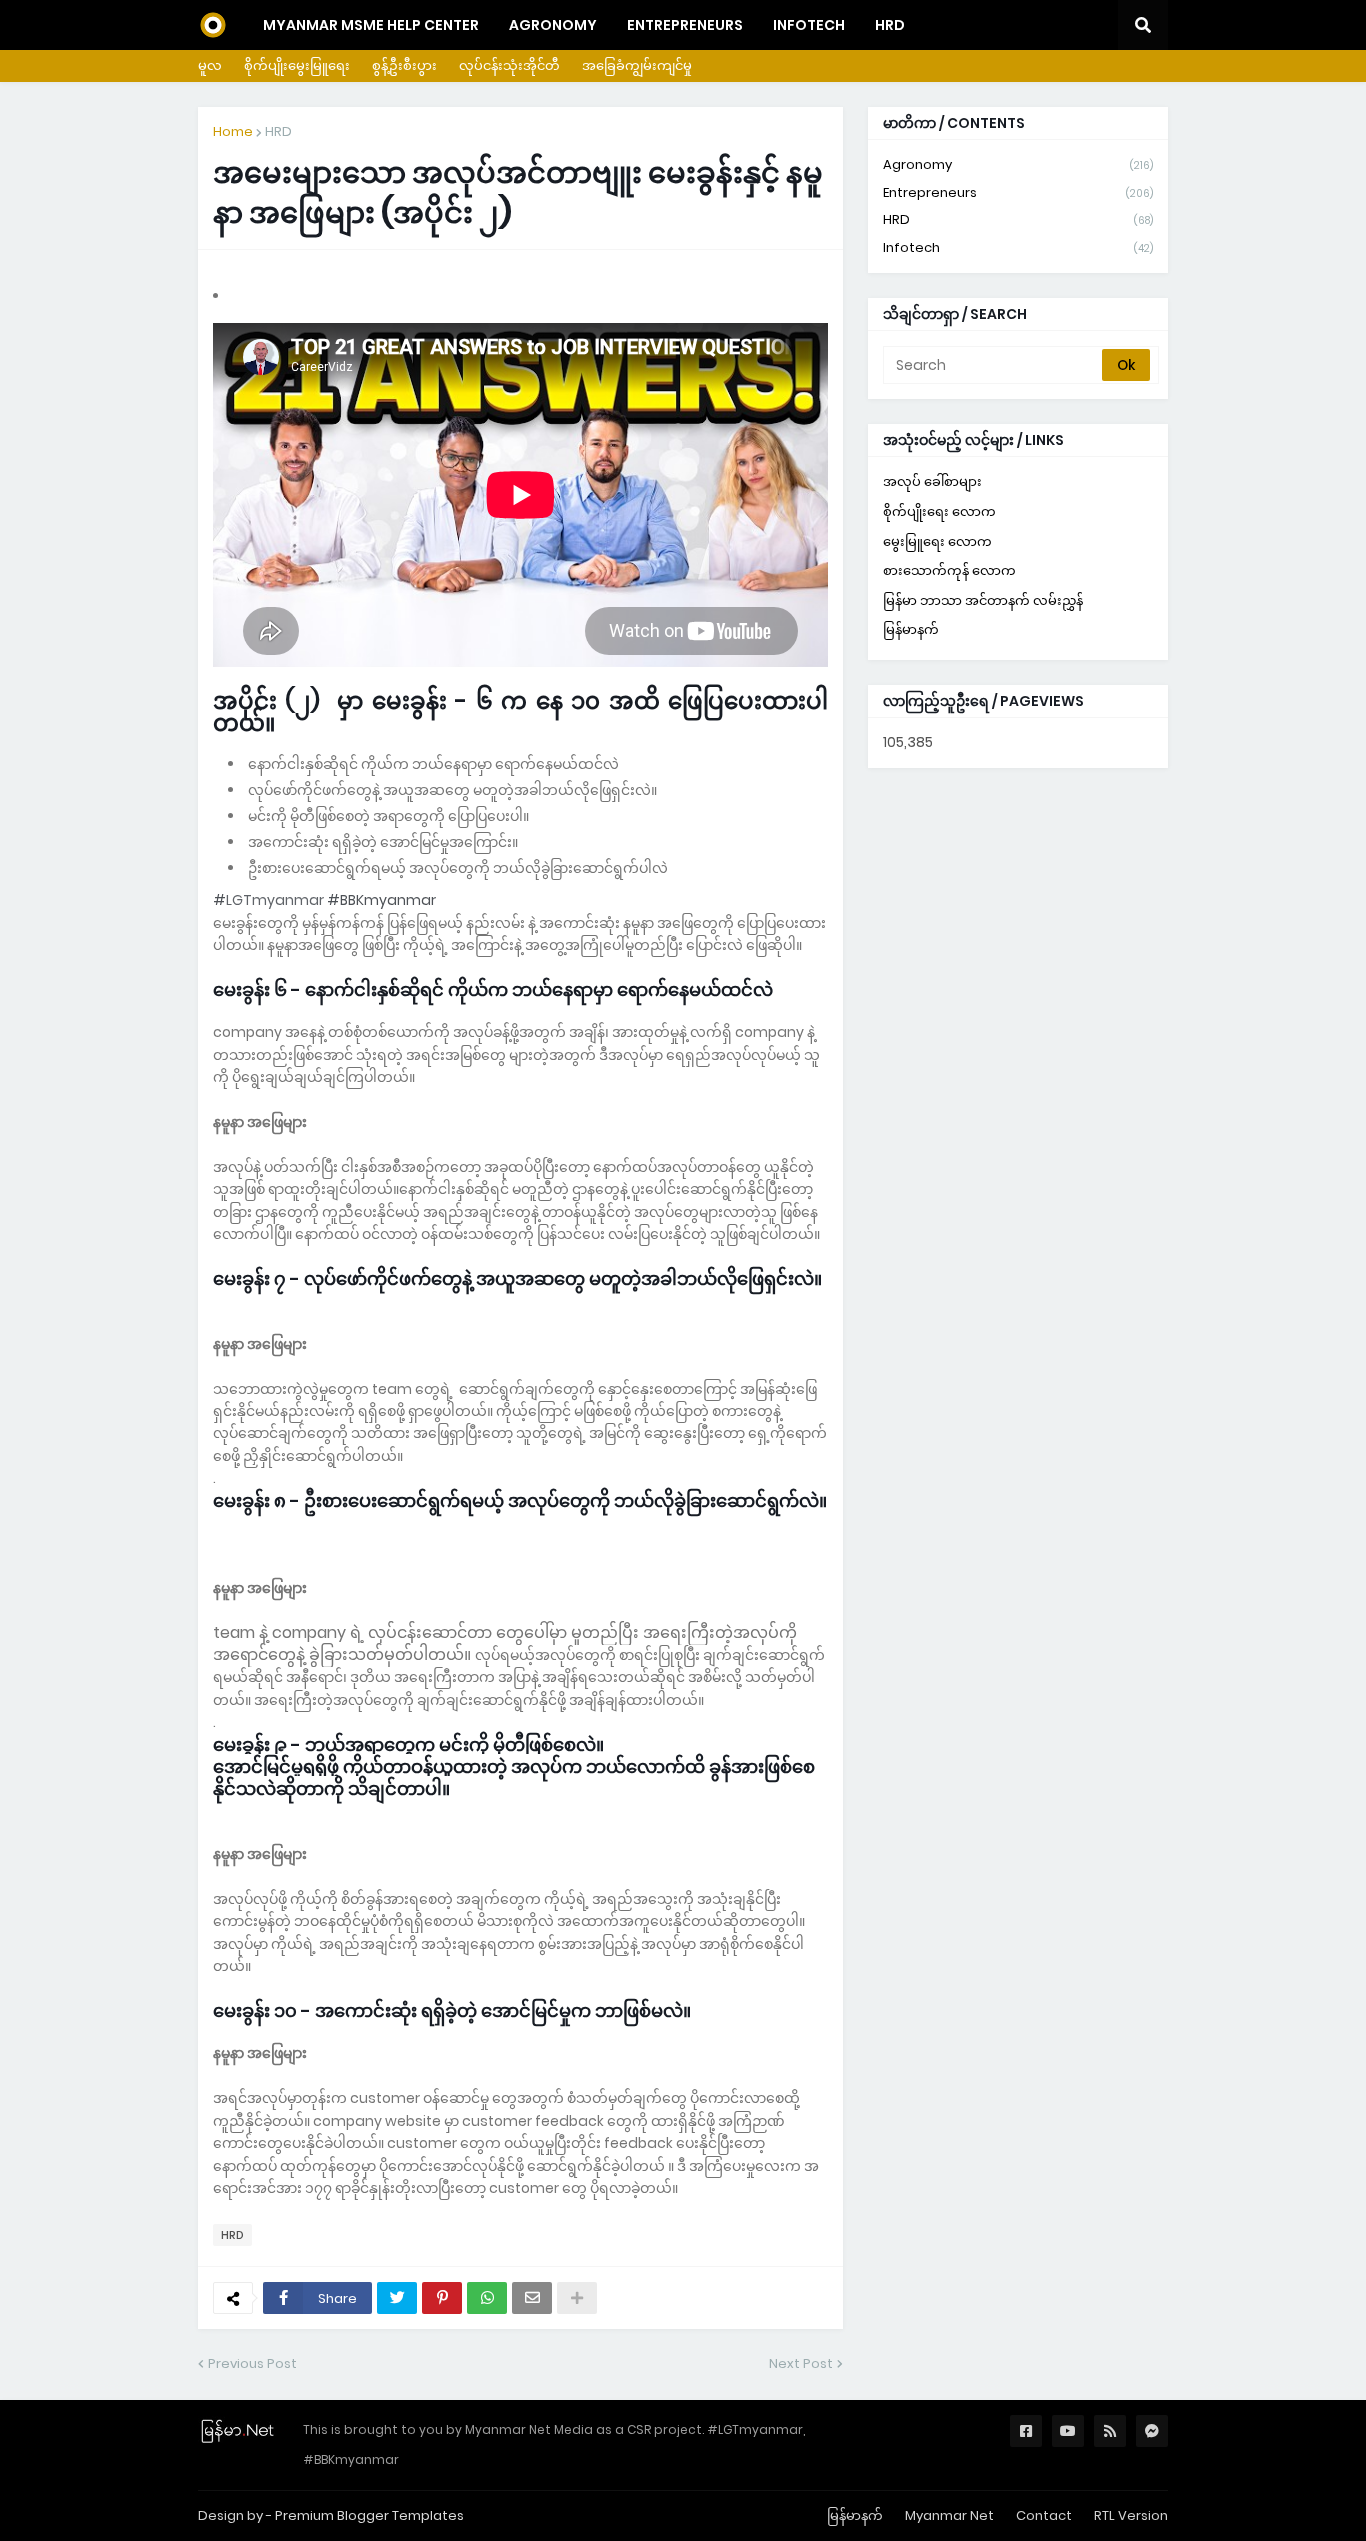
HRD (278, 131)
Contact (1044, 2515)
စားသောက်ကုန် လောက (949, 570)
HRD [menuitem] (890, 25)
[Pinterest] (442, 2298)
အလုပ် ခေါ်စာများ (932, 481)
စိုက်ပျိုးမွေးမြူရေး (297, 65)
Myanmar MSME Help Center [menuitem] (371, 25)
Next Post (801, 2363)
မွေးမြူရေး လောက (937, 541)
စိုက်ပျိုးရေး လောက (939, 511)
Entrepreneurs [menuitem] (685, 25)
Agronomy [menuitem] (553, 25)
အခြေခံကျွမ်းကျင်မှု (637, 65)
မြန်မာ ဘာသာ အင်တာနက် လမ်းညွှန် (983, 600)
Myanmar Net (949, 2515)
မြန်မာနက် (911, 629)
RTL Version (1131, 2515)
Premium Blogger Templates (369, 2515)
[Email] (532, 2298)
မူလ (210, 65)
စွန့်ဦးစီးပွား (404, 65)
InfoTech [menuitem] (809, 25)
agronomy (1018, 164)
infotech (1018, 247)
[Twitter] (397, 2298)
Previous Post (252, 2363)
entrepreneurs (1018, 192)
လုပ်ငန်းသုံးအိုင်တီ (509, 65)
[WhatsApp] (487, 2298)
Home (233, 131)
